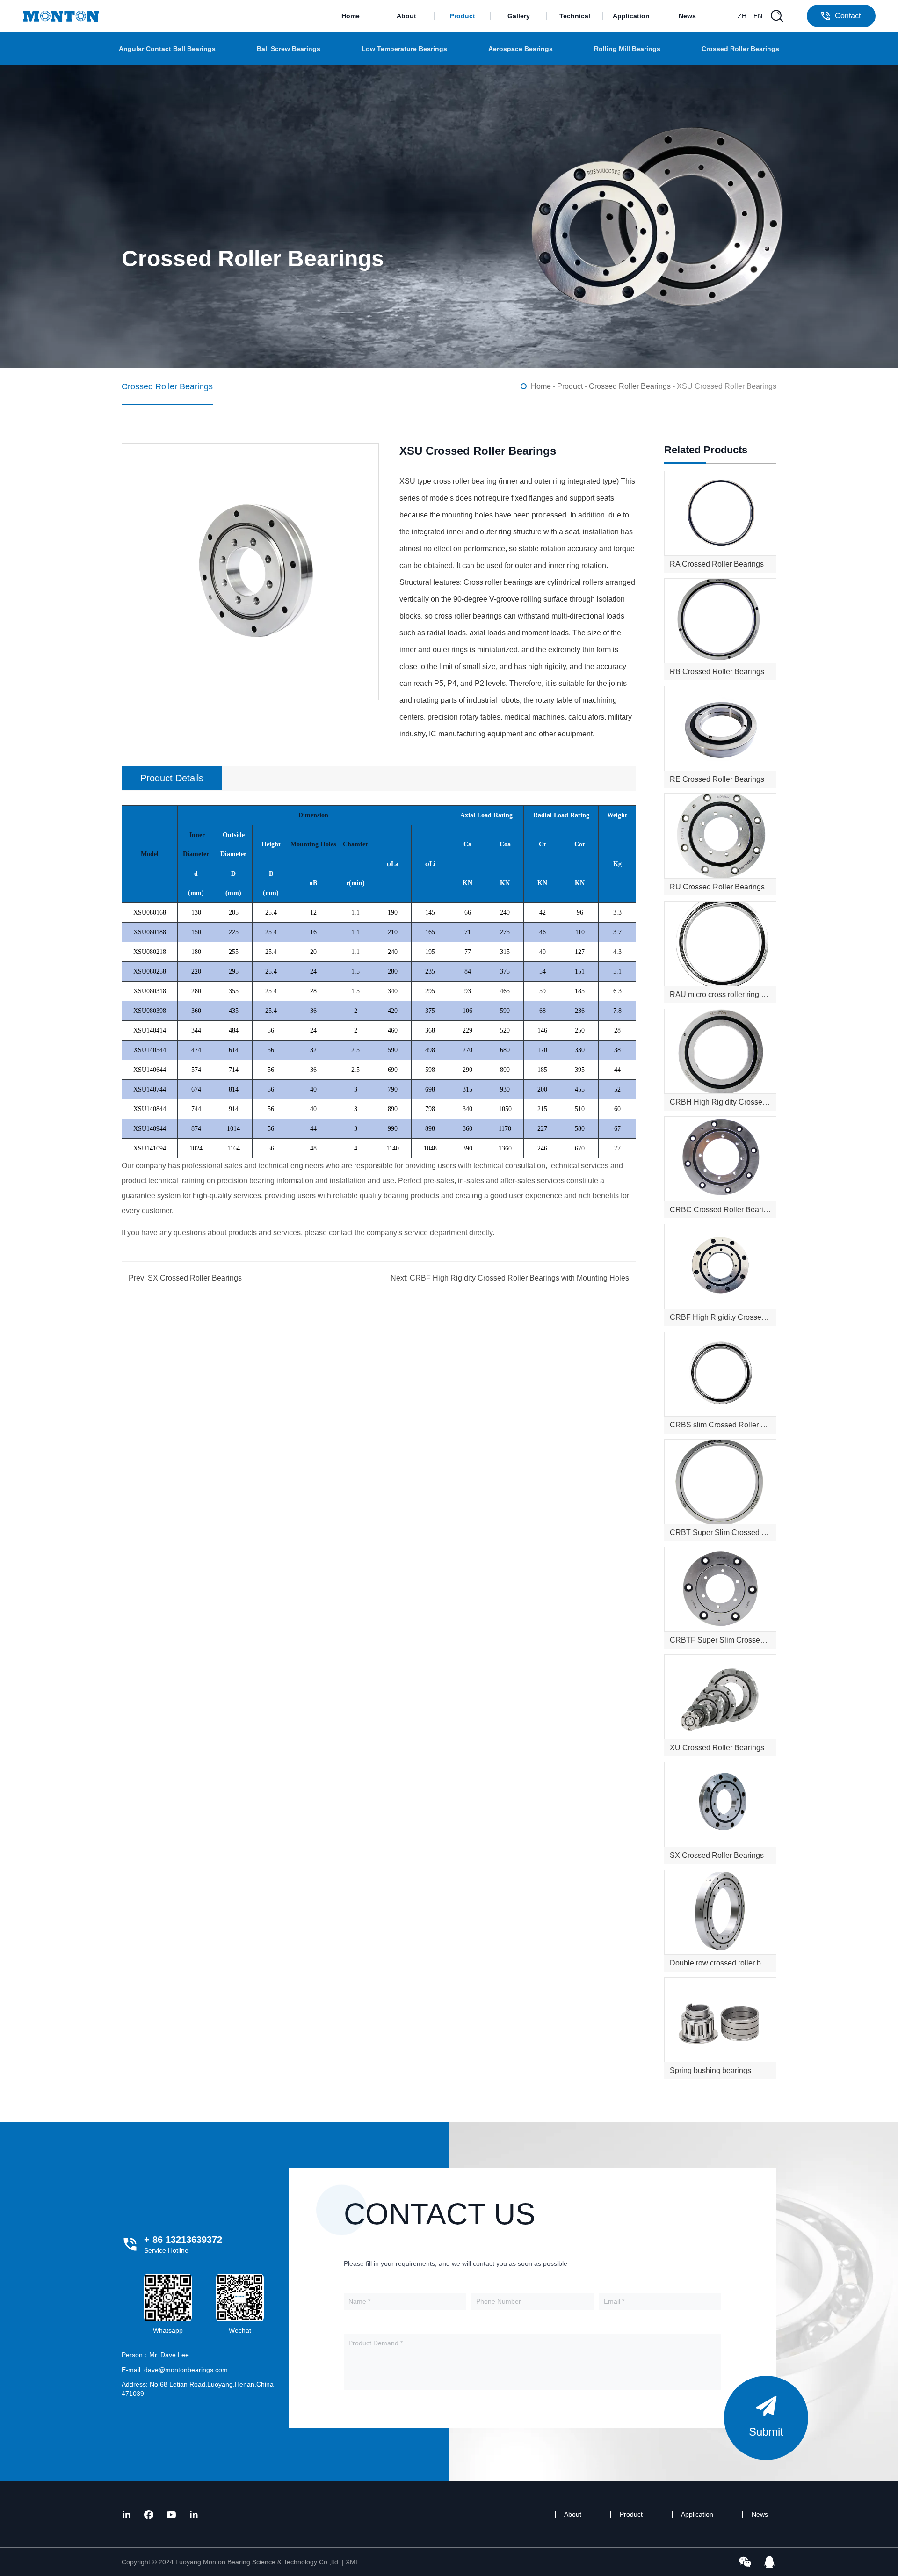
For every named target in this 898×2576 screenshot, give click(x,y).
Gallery (519, 16)
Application (631, 16)
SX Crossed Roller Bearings (195, 1278)
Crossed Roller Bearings (740, 49)
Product (463, 16)
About (406, 16)
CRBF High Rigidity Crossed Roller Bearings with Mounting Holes (519, 1278)
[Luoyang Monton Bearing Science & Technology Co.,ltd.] (61, 16)
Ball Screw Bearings (289, 49)
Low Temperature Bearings (404, 49)
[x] (126, 2514)
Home (351, 16)
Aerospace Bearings (521, 49)
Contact (848, 16)
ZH (742, 16)
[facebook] (149, 2514)
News (687, 16)
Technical (575, 16)
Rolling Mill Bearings (627, 49)
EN (758, 16)
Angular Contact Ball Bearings (167, 49)
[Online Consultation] (769, 2561)
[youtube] (171, 2514)
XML (352, 2562)
